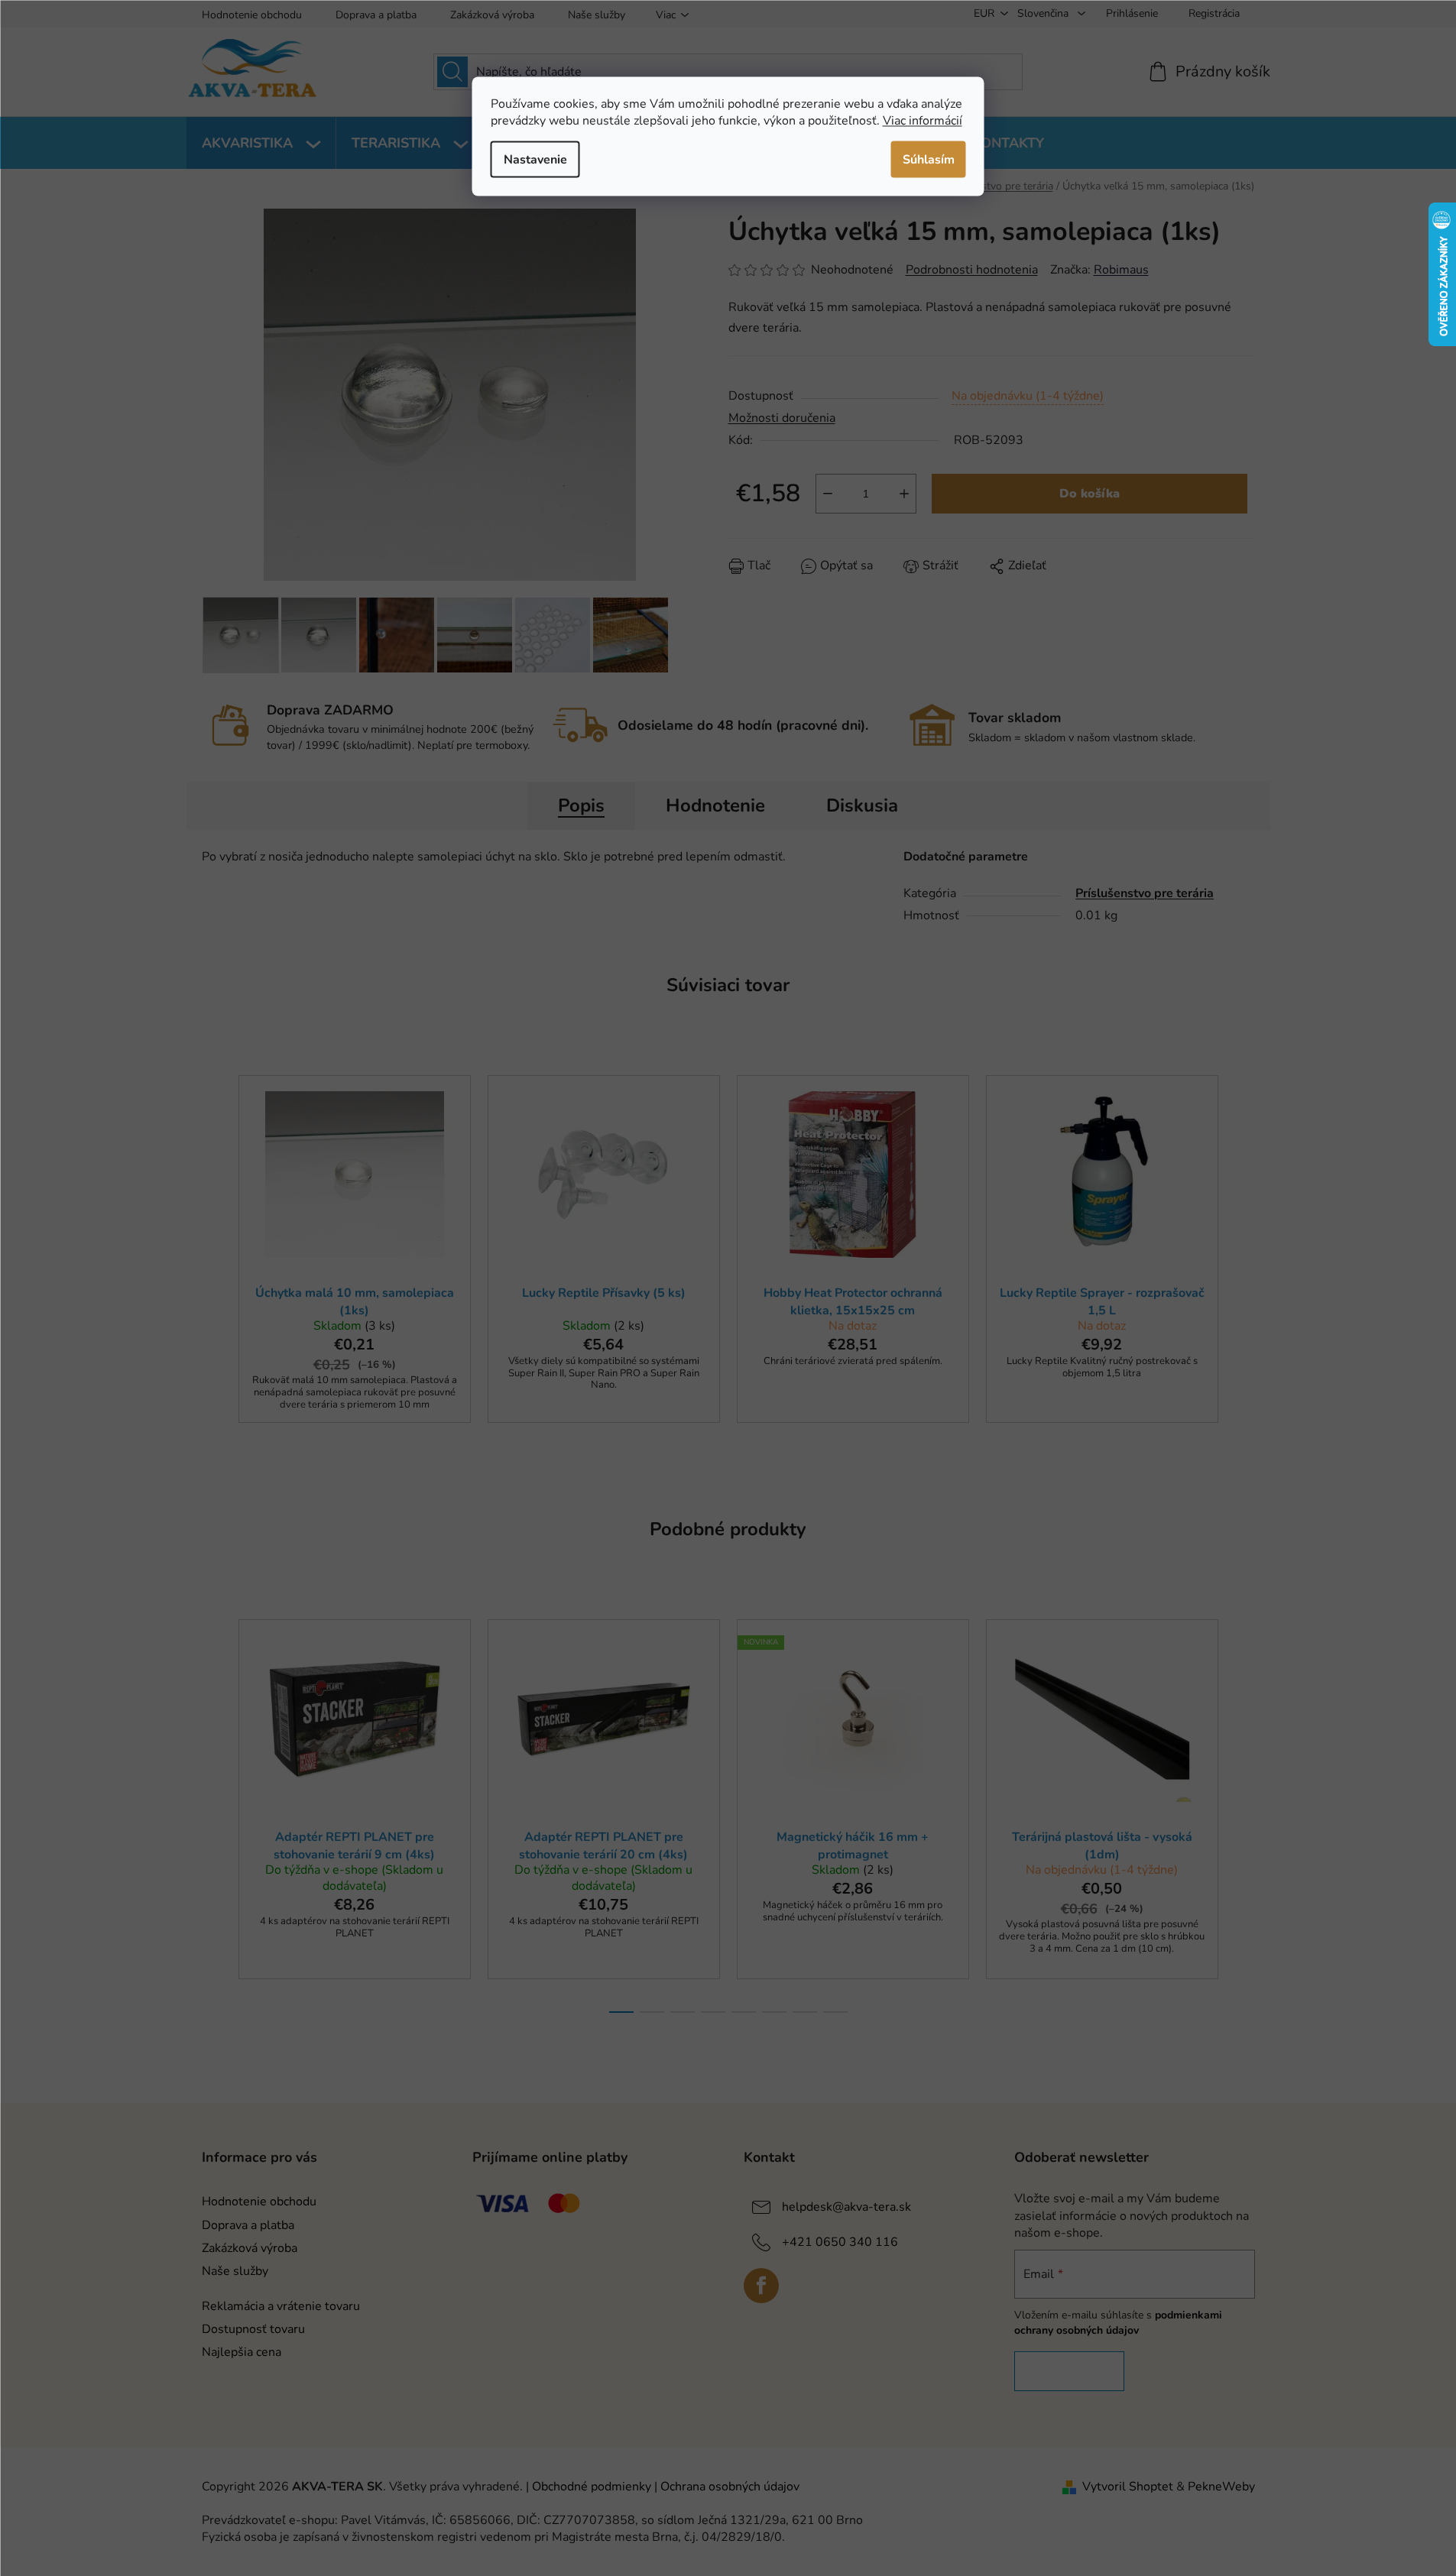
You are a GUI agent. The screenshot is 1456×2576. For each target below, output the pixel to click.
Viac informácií (923, 120)
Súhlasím (929, 159)
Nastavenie (535, 159)
